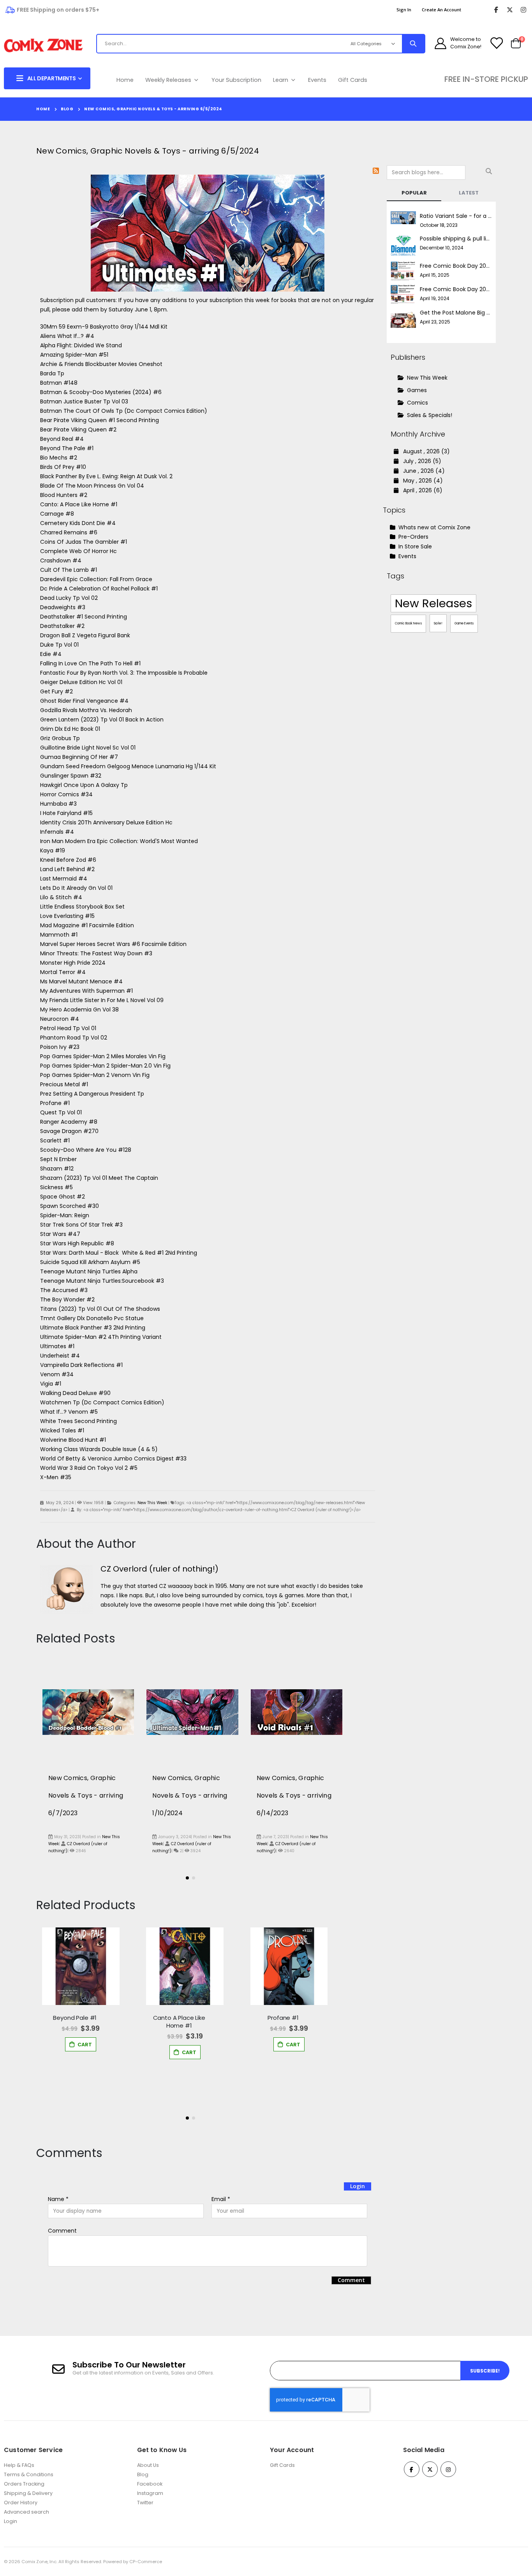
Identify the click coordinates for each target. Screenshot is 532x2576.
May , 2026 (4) (421, 481)
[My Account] (440, 43)
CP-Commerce (146, 2562)
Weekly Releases (169, 80)
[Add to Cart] (81, 2044)
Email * (221, 2199)
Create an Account (441, 10)
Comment (62, 2231)
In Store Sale (414, 546)
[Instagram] (523, 10)
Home (125, 80)
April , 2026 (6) (420, 490)
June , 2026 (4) (422, 471)
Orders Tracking (24, 2484)
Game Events (464, 623)
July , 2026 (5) (420, 461)
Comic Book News (408, 623)
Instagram (150, 2493)
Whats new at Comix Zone (434, 527)
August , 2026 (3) (424, 451)
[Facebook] (496, 10)
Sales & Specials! (430, 415)
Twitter (145, 2503)
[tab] (414, 193)
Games (417, 390)
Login (358, 2186)
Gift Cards (353, 80)
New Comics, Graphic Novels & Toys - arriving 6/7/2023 (86, 1795)
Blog (67, 109)
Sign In (404, 10)
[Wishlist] (496, 43)
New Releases (433, 603)
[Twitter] (510, 10)
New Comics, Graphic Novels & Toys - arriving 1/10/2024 (190, 1795)
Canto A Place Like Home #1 (179, 2022)
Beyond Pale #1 (75, 2018)
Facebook (150, 2484)
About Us (148, 2465)
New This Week (152, 1503)
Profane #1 (283, 2018)
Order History (21, 2503)
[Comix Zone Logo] (43, 46)
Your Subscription (236, 80)
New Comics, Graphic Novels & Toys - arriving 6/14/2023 (294, 1795)
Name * (58, 2199)
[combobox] (215, 44)
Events (317, 80)
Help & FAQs (19, 2465)
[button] (187, 1878)
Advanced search (26, 2512)
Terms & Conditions (29, 2474)
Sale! (438, 623)
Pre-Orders (413, 537)
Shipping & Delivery (28, 2493)
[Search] (413, 44)
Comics (417, 403)
